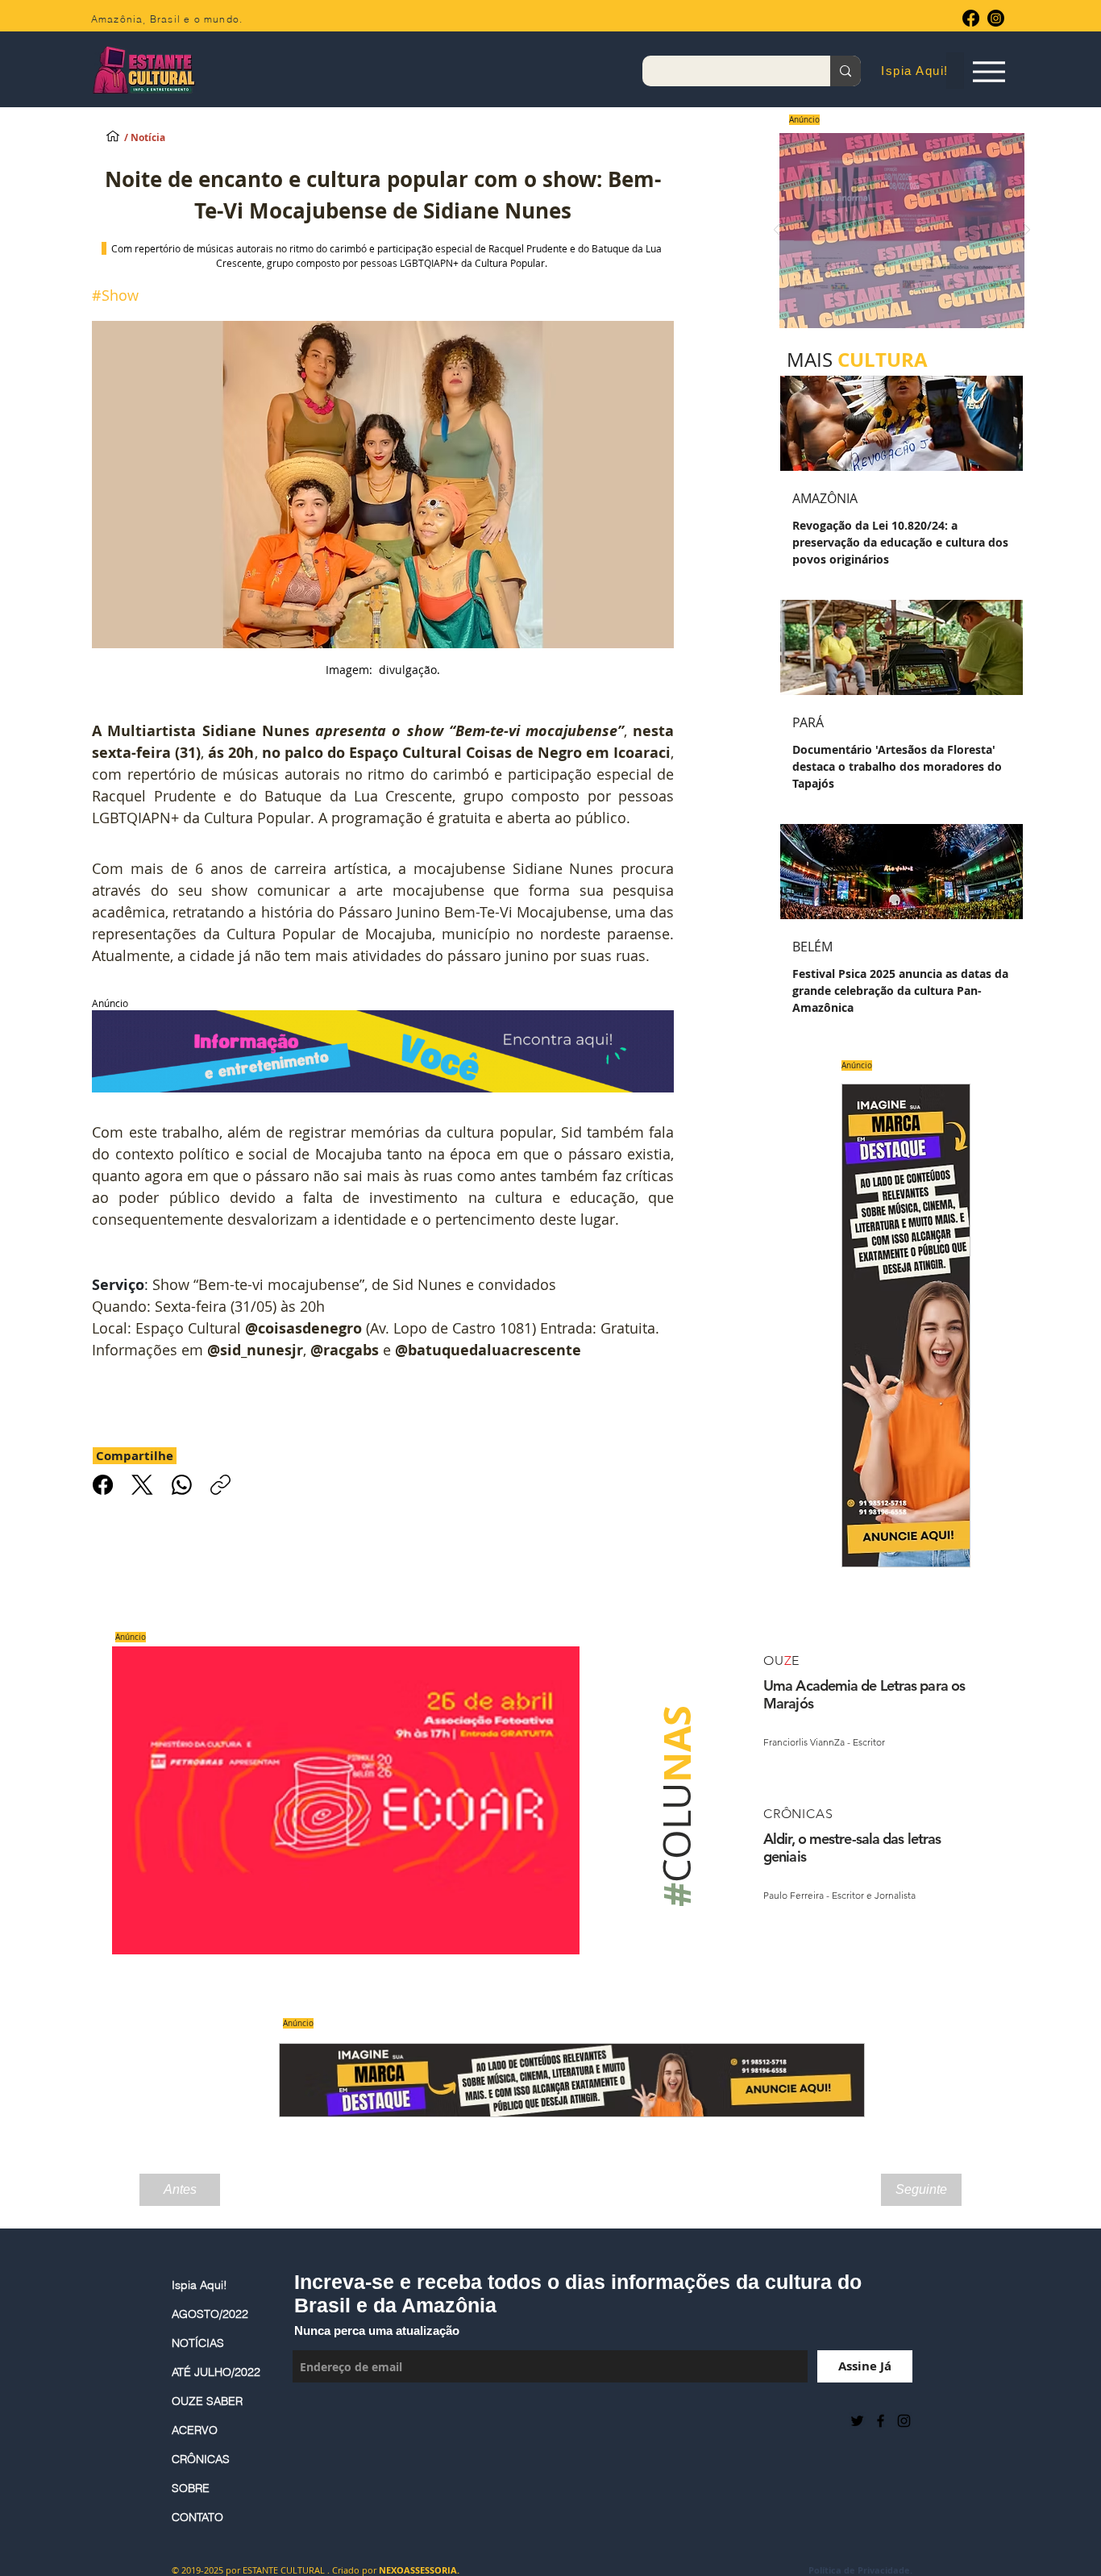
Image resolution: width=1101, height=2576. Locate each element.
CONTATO (197, 2517)
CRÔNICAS (201, 2459)
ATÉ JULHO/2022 (216, 2372)
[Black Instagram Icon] (904, 2421)
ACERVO (195, 2430)
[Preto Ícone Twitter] (857, 2421)
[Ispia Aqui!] (113, 135)
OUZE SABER (207, 2401)
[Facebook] (971, 18)
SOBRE (191, 2488)
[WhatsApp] (182, 1485)
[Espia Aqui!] (989, 71)
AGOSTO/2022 (210, 2314)
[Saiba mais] (897, 230)
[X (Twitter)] (142, 1485)
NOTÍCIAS (198, 2343)
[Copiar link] (220, 1485)
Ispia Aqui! (199, 2285)
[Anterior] (777, 231)
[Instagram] (996, 18)
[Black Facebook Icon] (881, 2421)
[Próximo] (1027, 231)
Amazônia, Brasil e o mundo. (167, 19)
